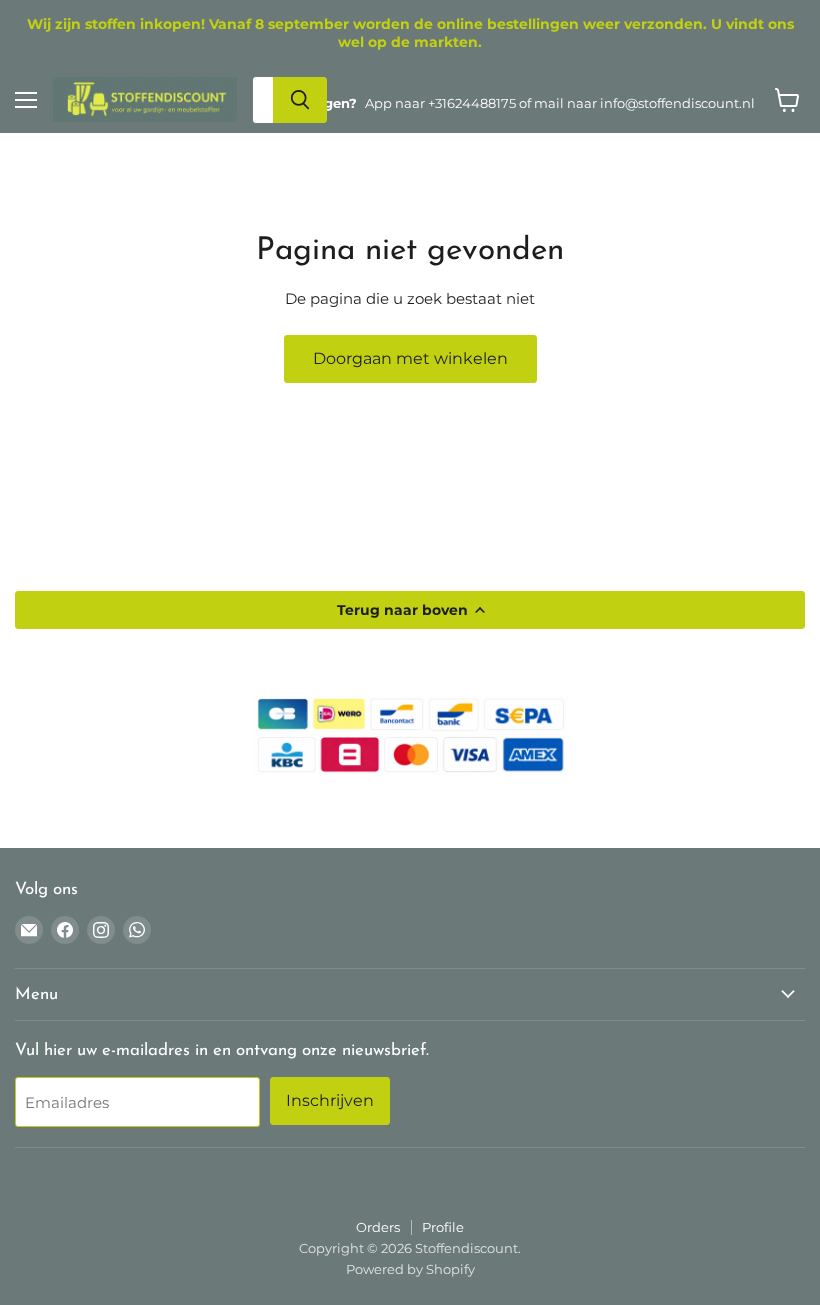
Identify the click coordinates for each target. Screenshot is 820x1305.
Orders (378, 1227)
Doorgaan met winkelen (410, 358)
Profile (443, 1227)
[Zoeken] (300, 100)
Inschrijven (330, 1100)
